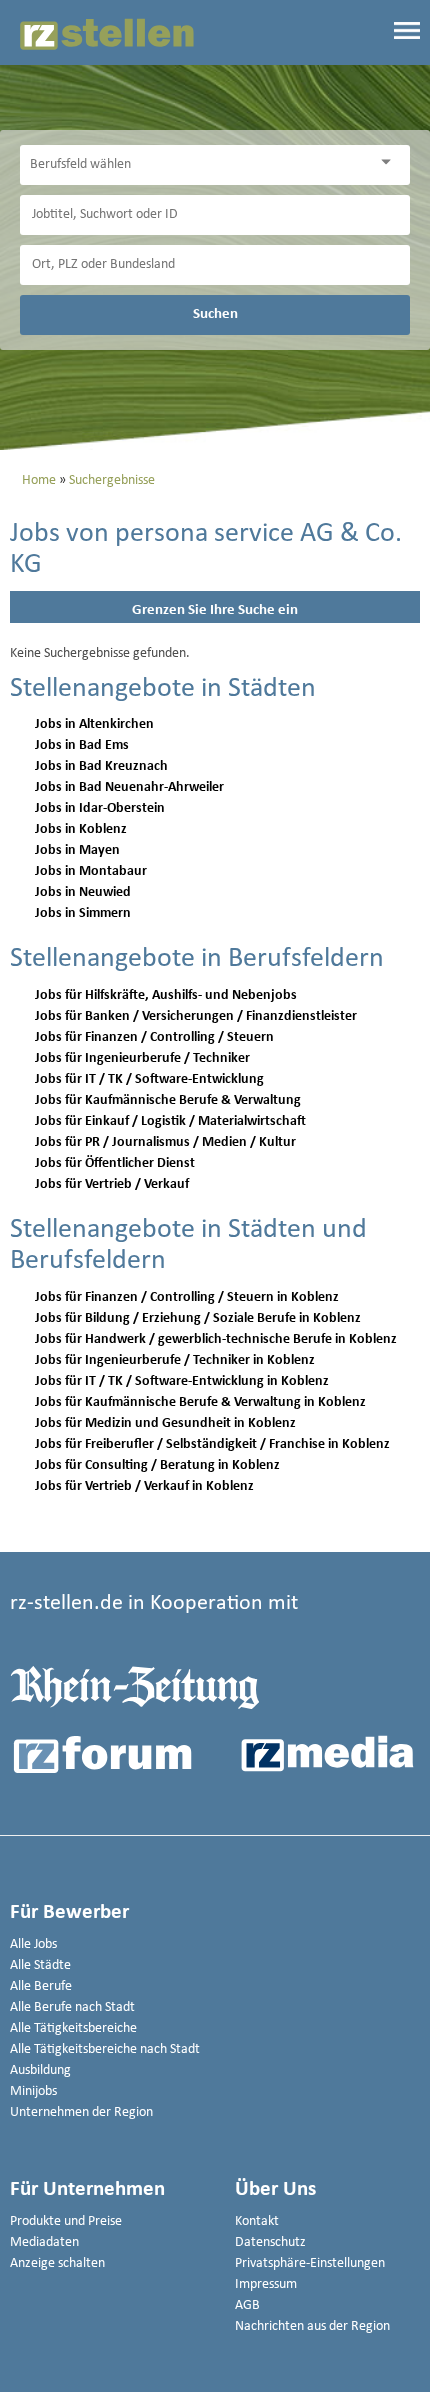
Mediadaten (44, 2242)
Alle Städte (40, 1965)
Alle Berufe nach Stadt (72, 2007)
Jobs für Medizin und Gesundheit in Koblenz (165, 1423)
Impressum (266, 2284)
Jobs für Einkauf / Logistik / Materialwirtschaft (170, 1121)
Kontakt (257, 2221)
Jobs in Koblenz (81, 829)
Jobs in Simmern (83, 913)
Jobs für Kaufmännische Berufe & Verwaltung (168, 1100)
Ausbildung (40, 2070)
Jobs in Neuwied (83, 892)
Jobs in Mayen (77, 850)
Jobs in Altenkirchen (94, 724)
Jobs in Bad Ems (82, 745)
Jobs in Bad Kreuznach (101, 766)
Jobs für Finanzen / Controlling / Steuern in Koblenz (187, 1297)
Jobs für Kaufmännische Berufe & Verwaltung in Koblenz (200, 1402)
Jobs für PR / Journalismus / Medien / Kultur (165, 1142)
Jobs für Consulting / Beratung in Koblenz (157, 1465)
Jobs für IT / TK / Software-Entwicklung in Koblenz (182, 1381)
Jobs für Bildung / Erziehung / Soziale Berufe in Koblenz (198, 1318)
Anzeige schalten (57, 2263)
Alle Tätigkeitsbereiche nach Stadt (105, 2049)
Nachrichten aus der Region (312, 2326)
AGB (247, 2305)
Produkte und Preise (66, 2221)
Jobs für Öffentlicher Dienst (115, 1163)
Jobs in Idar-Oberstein (100, 808)
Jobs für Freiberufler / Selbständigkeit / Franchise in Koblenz (212, 1444)
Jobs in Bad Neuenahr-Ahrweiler (129, 787)
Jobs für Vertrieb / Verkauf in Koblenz (144, 1486)
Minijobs (33, 2091)
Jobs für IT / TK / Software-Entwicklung (149, 1079)
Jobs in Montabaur (91, 871)
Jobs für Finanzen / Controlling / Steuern (154, 1037)
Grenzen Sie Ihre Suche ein (215, 610)
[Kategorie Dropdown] (390, 162)
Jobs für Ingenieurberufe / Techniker (142, 1058)
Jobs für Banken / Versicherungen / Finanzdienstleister (196, 1016)
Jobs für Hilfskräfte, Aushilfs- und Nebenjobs (166, 995)
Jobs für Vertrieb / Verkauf (112, 1184)
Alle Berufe (41, 1986)
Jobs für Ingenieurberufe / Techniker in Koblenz (175, 1360)
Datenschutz (270, 2242)
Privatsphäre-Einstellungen (310, 2263)
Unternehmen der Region (81, 2112)
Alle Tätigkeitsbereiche (73, 2028)
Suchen (215, 314)
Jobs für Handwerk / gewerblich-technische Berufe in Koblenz (216, 1339)
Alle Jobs (33, 1944)
